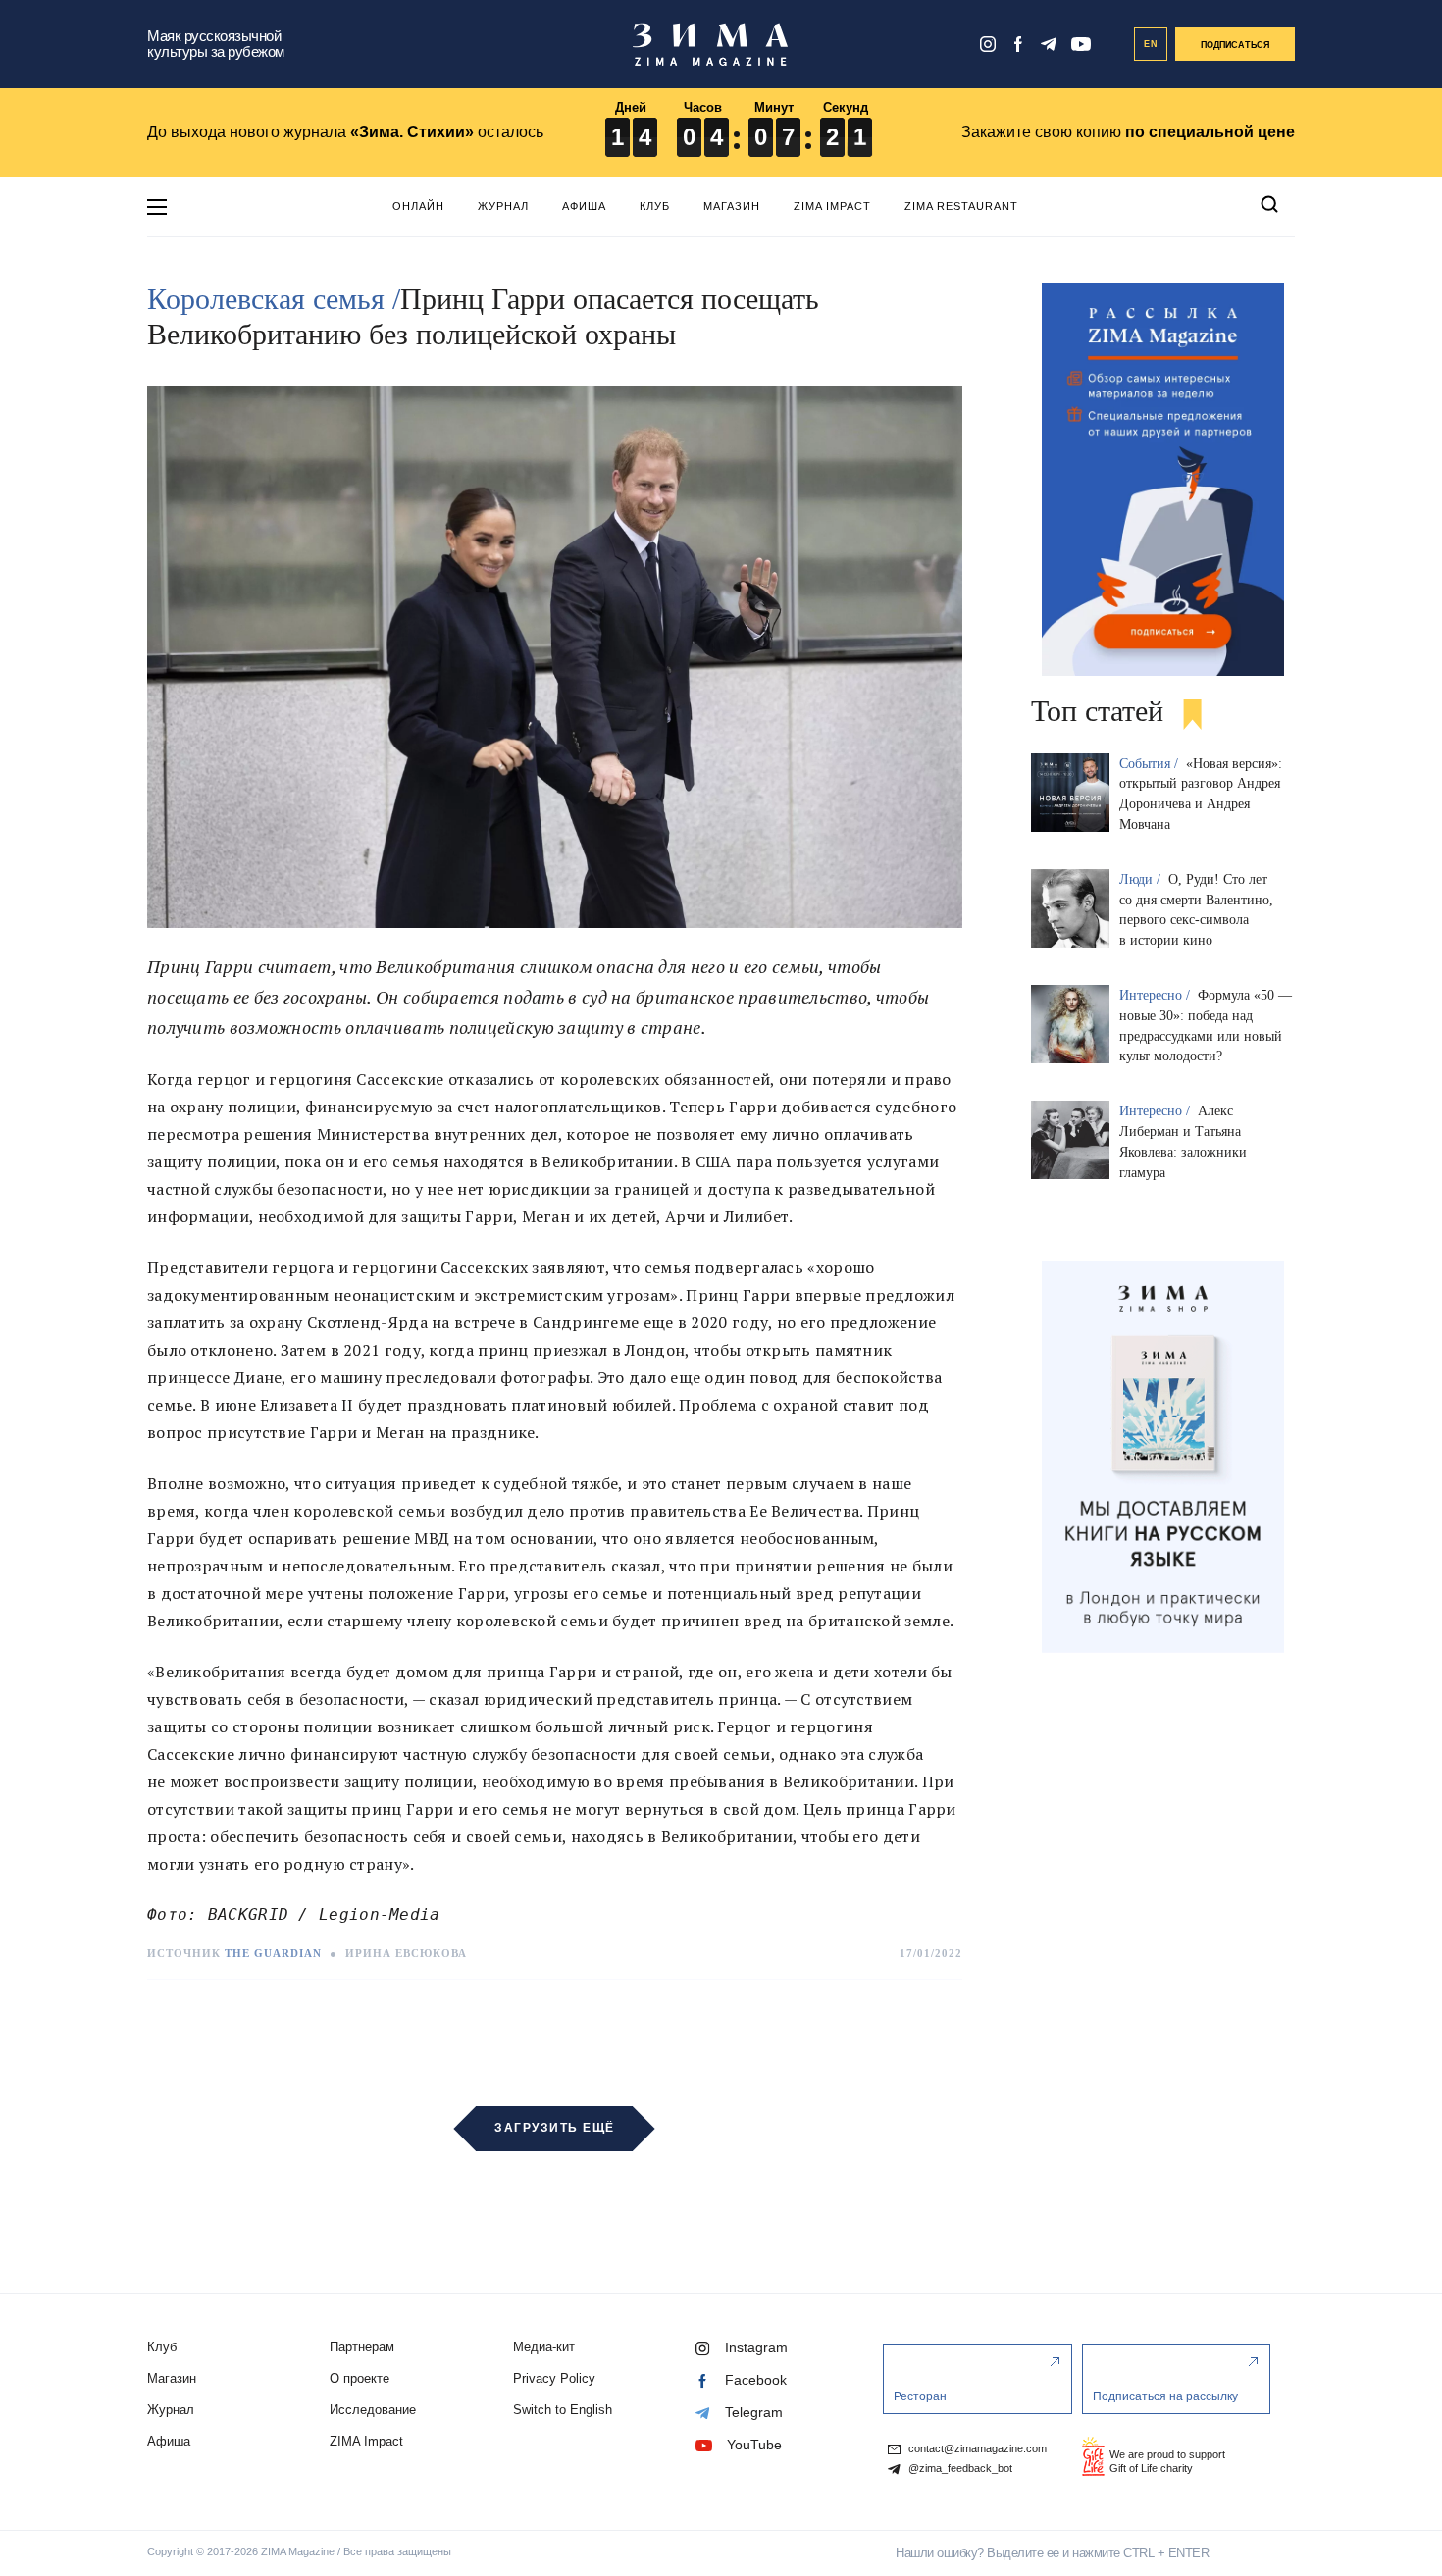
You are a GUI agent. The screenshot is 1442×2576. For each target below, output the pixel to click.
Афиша (584, 206)
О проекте (360, 2378)
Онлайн (418, 206)
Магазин (732, 206)
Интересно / (1157, 995)
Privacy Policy (554, 2378)
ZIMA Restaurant (961, 206)
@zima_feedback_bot (959, 2469)
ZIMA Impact (832, 206)
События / (1151, 764)
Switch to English (563, 2410)
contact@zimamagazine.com (976, 2449)
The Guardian (273, 1953)
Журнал (503, 206)
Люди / (1142, 879)
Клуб (655, 206)
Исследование (373, 2410)
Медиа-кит (544, 2347)
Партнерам (362, 2347)
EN (1151, 44)
